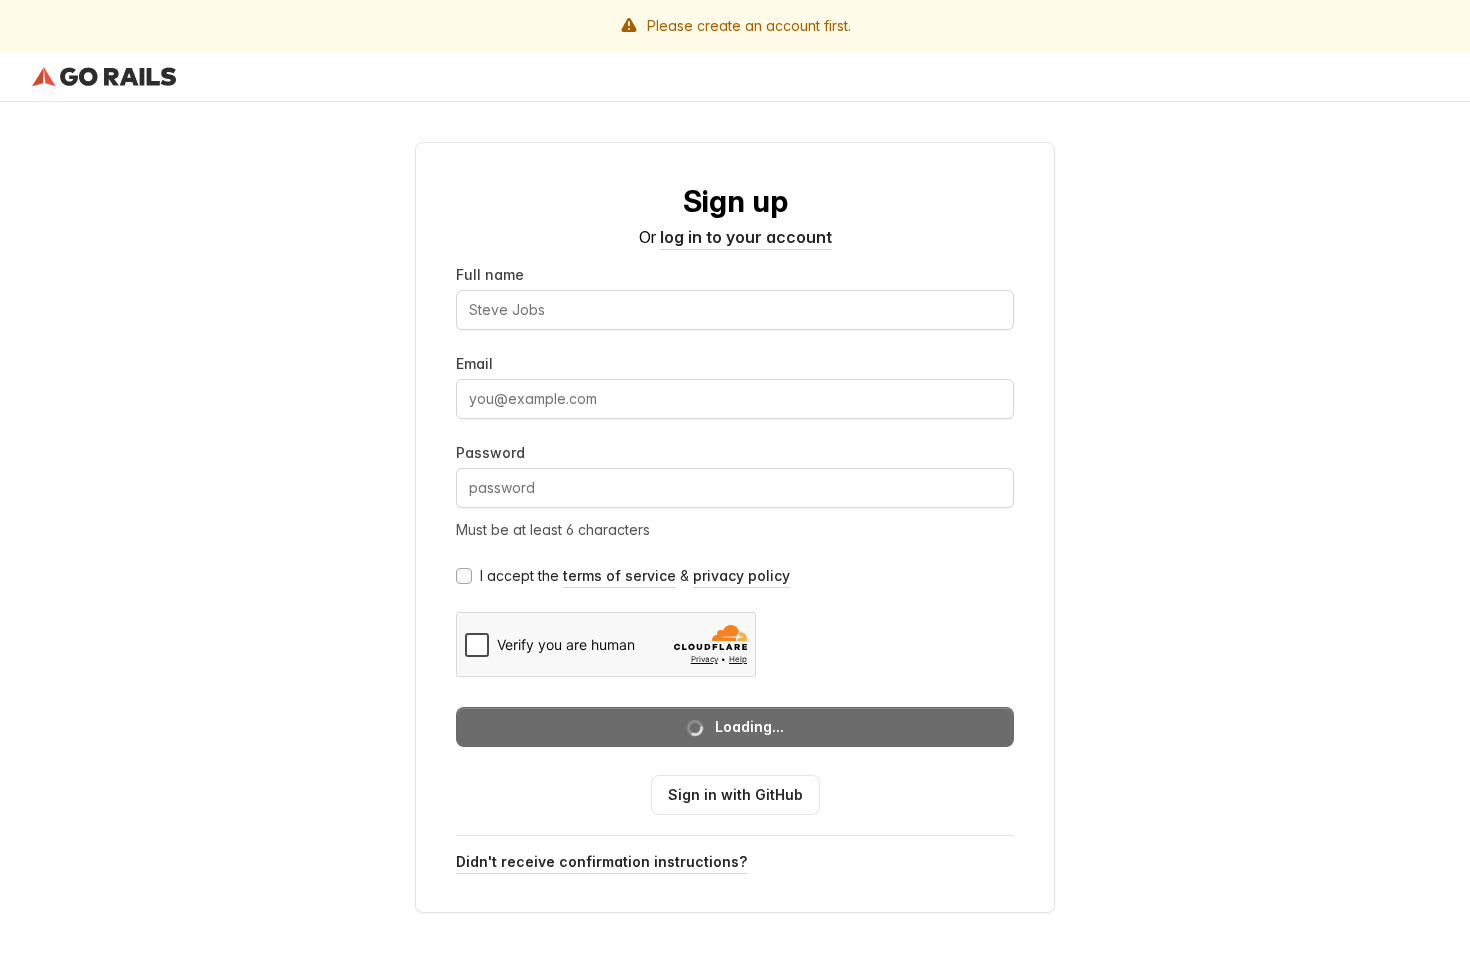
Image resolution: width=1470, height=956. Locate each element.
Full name (490, 274)
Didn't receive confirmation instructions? (601, 861)
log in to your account (746, 237)
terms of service (619, 575)
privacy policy (741, 575)
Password (490, 452)
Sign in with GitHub (735, 794)
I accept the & (635, 575)
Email (474, 363)
